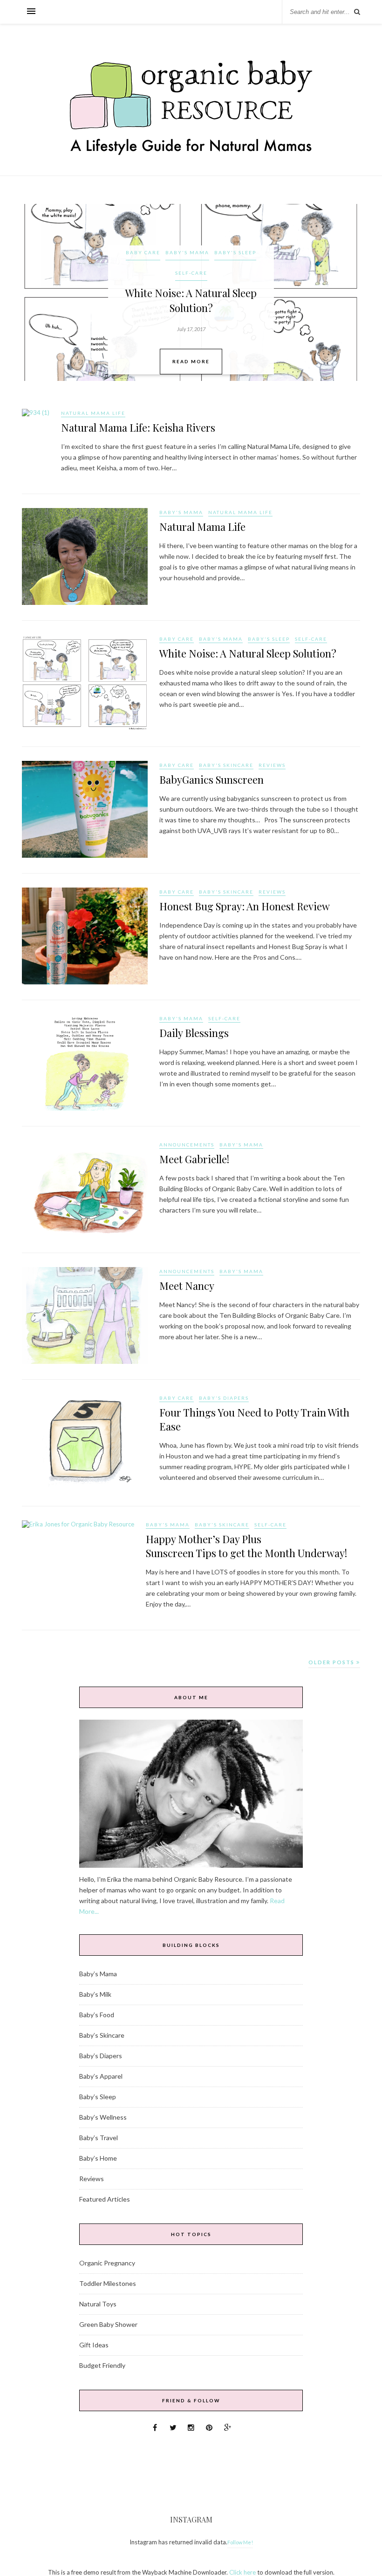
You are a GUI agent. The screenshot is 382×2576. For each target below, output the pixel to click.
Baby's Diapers (224, 1398)
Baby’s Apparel (101, 2076)
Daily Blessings (194, 1033)
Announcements (187, 1145)
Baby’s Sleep (98, 2097)
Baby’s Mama (98, 1974)
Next (346, 292)
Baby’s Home (98, 2158)
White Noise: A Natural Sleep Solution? (248, 653)
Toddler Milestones (108, 2283)
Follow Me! (240, 2542)
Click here (242, 2572)
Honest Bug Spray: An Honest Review (245, 906)
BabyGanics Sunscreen (211, 780)
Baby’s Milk (95, 1994)
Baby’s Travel (99, 2138)
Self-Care (191, 273)
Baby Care (143, 252)
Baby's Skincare (226, 765)
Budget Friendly (102, 2365)
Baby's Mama (187, 252)
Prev (36, 292)
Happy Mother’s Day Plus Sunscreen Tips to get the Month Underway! (246, 1546)
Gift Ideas (94, 2345)
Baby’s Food (97, 2015)
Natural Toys (98, 2304)
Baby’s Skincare (102, 2035)
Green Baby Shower (108, 2324)
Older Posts (332, 1662)
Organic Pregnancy (107, 2263)
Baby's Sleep (235, 252)
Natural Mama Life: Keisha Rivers (138, 427)
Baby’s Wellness (103, 2117)
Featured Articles (105, 2199)
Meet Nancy (187, 1286)
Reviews (272, 765)
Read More (191, 361)
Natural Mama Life (93, 413)
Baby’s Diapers (101, 2056)
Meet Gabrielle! (194, 1159)
